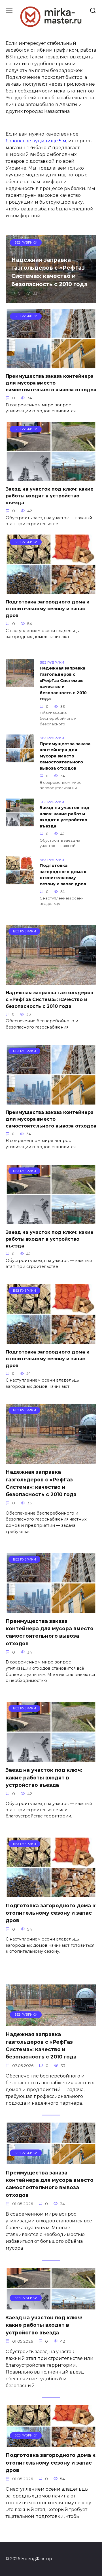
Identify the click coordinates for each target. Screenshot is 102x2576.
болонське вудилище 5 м (36, 141)
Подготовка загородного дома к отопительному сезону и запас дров (47, 609)
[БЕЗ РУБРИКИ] (51, 981)
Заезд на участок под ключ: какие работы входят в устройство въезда (50, 496)
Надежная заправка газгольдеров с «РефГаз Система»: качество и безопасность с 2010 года (49, 272)
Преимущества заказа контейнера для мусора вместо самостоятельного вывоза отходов (51, 383)
